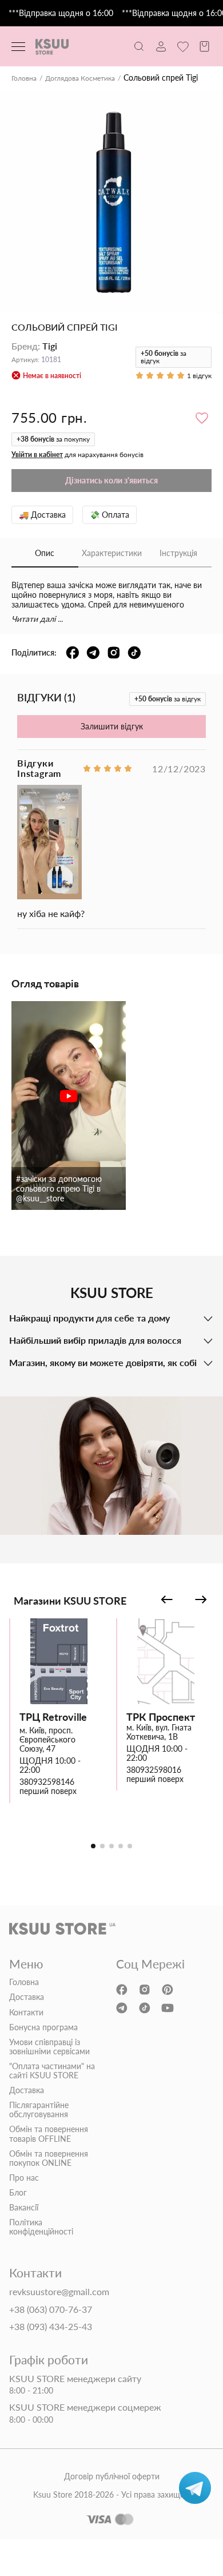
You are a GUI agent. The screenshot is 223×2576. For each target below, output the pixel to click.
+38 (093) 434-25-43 (51, 2327)
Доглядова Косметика (80, 78)
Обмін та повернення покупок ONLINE (49, 2158)
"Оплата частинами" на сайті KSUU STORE (52, 2071)
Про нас (24, 2178)
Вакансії (24, 2208)
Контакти (26, 2013)
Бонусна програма (43, 2027)
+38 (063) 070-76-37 (51, 2309)
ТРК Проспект (161, 1717)
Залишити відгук (112, 726)
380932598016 (154, 1770)
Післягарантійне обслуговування (39, 2110)
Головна (24, 78)
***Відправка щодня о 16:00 (61, 13)
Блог (18, 2193)
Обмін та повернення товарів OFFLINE (49, 2134)
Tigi (50, 346)
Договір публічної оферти (112, 2476)
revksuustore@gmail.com (59, 2292)
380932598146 (47, 1782)
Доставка (27, 1997)
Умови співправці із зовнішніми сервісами (49, 2047)
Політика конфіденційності (41, 2227)
